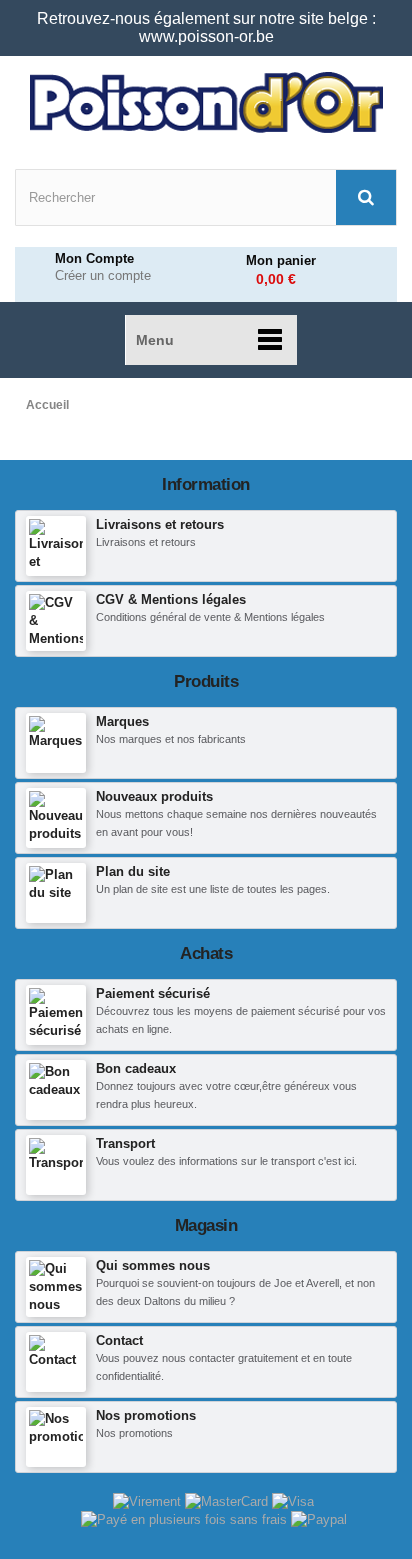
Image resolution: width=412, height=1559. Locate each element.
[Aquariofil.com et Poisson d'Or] (206, 103)
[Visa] (293, 1500)
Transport (125, 1143)
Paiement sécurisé (153, 993)
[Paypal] (319, 1519)
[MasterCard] (228, 1500)
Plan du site (133, 871)
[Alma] (186, 1519)
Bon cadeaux (136, 1068)
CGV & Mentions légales (171, 599)
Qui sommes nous (153, 1265)
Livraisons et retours (160, 524)
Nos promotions (146, 1415)
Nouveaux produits (154, 796)
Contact (119, 1340)
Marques (122, 721)
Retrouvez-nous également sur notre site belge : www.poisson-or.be (206, 27)
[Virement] (149, 1500)
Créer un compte (103, 276)
